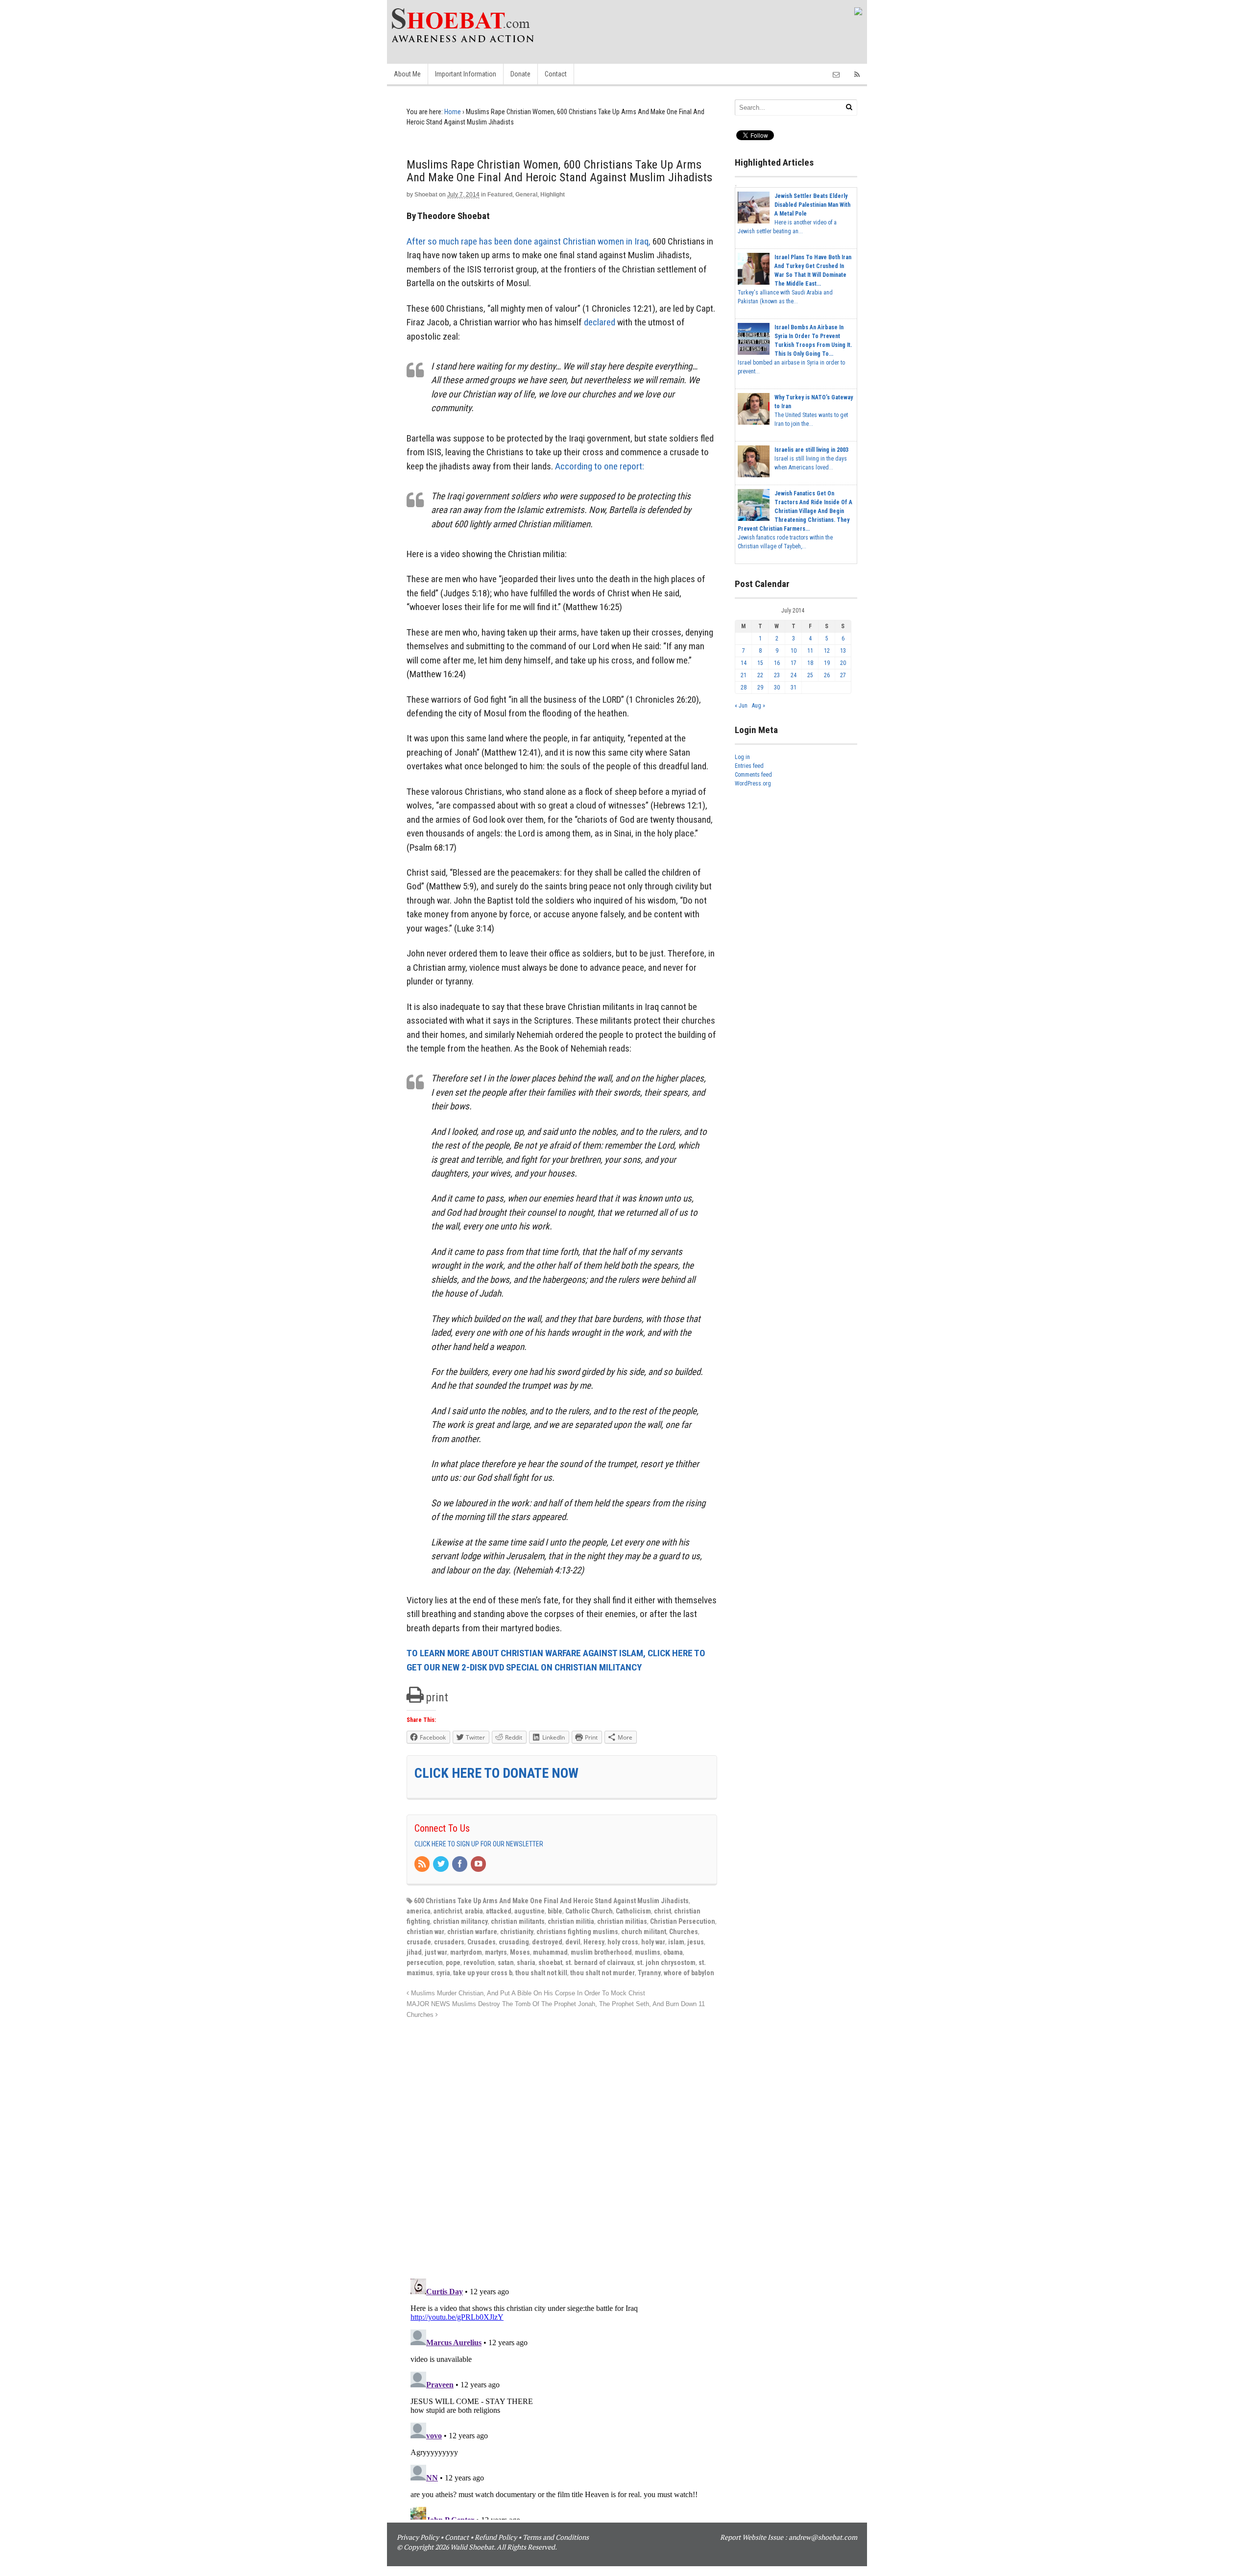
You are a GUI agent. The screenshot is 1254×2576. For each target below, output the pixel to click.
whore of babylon (689, 1973)
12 (827, 651)
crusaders (449, 1942)
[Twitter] (441, 1865)
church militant (644, 1932)
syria (443, 1973)
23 (777, 675)
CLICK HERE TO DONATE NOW (496, 1773)
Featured (500, 195)
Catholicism (633, 1911)
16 (777, 663)
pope (453, 1963)
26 (827, 675)
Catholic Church (589, 1911)
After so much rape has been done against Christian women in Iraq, (529, 241)
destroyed (547, 1942)
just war (436, 1952)
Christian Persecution (683, 1921)
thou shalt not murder (603, 1973)
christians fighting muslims (577, 1932)
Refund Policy (496, 2537)
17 (794, 663)
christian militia (571, 1921)
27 (843, 675)
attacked (499, 1911)
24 (794, 675)
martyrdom (466, 1952)
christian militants (518, 1921)
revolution (479, 1963)
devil (573, 1942)
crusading (514, 1942)
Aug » (759, 706)
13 (843, 651)
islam (676, 1942)
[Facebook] (460, 1865)
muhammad (550, 1952)
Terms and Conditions (556, 2537)
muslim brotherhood (601, 1952)
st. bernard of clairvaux (600, 1963)
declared (600, 322)
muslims (648, 1952)
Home (453, 112)
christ (663, 1911)
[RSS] (423, 1865)
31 (794, 687)
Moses (520, 1952)
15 (760, 663)
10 (794, 651)
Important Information (466, 74)
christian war (425, 1932)
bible (555, 1911)
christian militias (622, 1921)
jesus (696, 1942)
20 (843, 663)
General (526, 195)
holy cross (623, 1942)
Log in (742, 757)
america (419, 1911)
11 (810, 651)
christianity (517, 1932)
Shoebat (426, 195)
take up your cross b (483, 1973)
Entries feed (749, 766)
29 (760, 687)
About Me (407, 74)
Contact (556, 74)
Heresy (594, 1942)
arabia (474, 1911)
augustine (530, 1911)
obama (673, 1952)
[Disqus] (562, 2143)
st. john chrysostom (666, 1963)
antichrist (448, 1911)
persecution (425, 1963)
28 (744, 687)
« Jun (741, 706)
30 (777, 687)
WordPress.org (753, 784)
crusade (419, 1942)
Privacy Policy (418, 2537)
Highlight (553, 195)
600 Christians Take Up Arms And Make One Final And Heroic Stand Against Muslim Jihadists (551, 1901)
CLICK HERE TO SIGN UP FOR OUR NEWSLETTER (479, 1844)
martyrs (496, 1952)
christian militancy (460, 1921)
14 (744, 663)
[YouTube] (479, 1865)
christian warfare (472, 1932)
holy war (653, 1942)
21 (744, 675)
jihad (414, 1952)
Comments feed (753, 775)
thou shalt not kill (541, 1973)
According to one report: (600, 466)
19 (827, 663)
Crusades (482, 1942)
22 (760, 675)
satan (506, 1963)
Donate (520, 74)
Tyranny (649, 1973)
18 (810, 663)
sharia (526, 1963)
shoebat (550, 1963)
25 (810, 675)
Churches (684, 1932)
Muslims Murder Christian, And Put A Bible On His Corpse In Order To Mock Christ (527, 1993)
